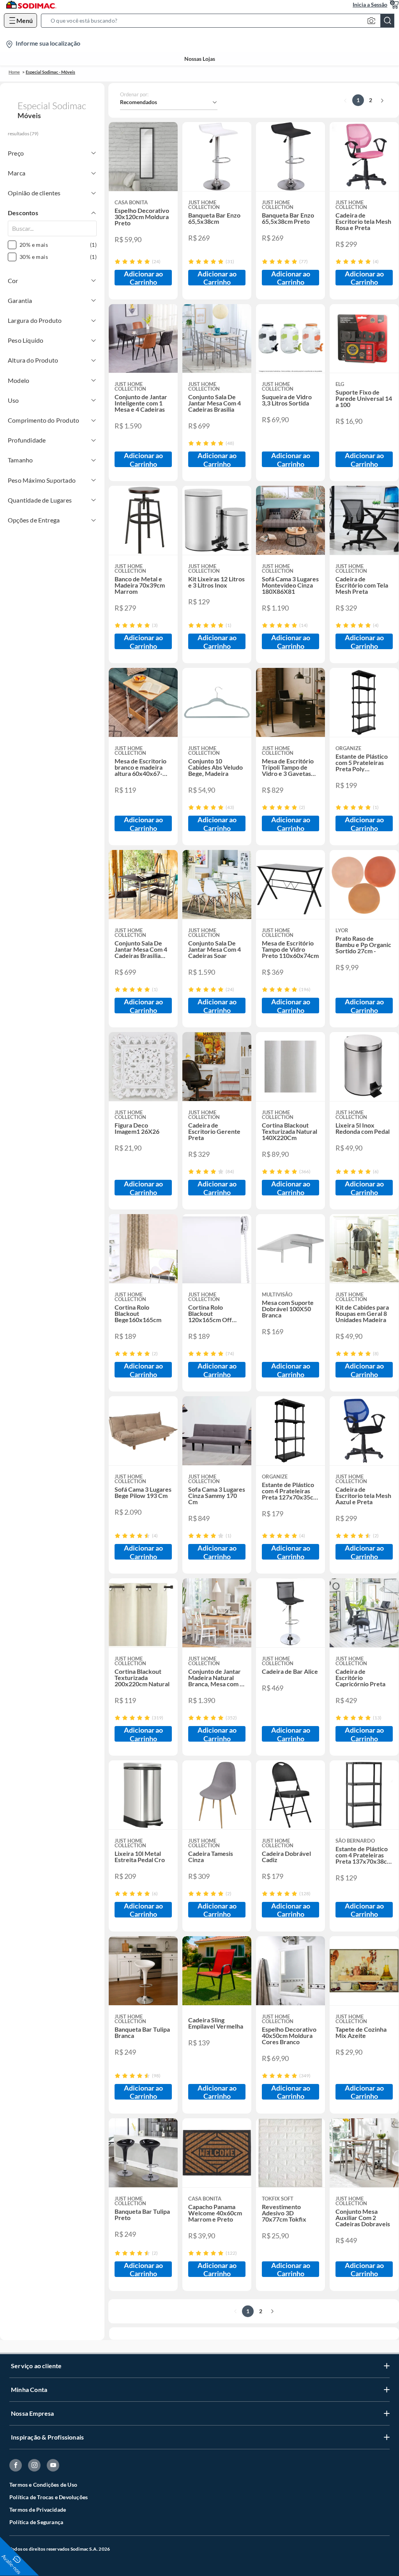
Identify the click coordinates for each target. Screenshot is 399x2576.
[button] (220, 21)
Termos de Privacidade (38, 2510)
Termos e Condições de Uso (43, 2485)
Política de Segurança (36, 2522)
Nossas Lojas (200, 59)
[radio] (117, 261)
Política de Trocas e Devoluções (49, 2497)
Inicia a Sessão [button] (370, 4)
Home (14, 72)
